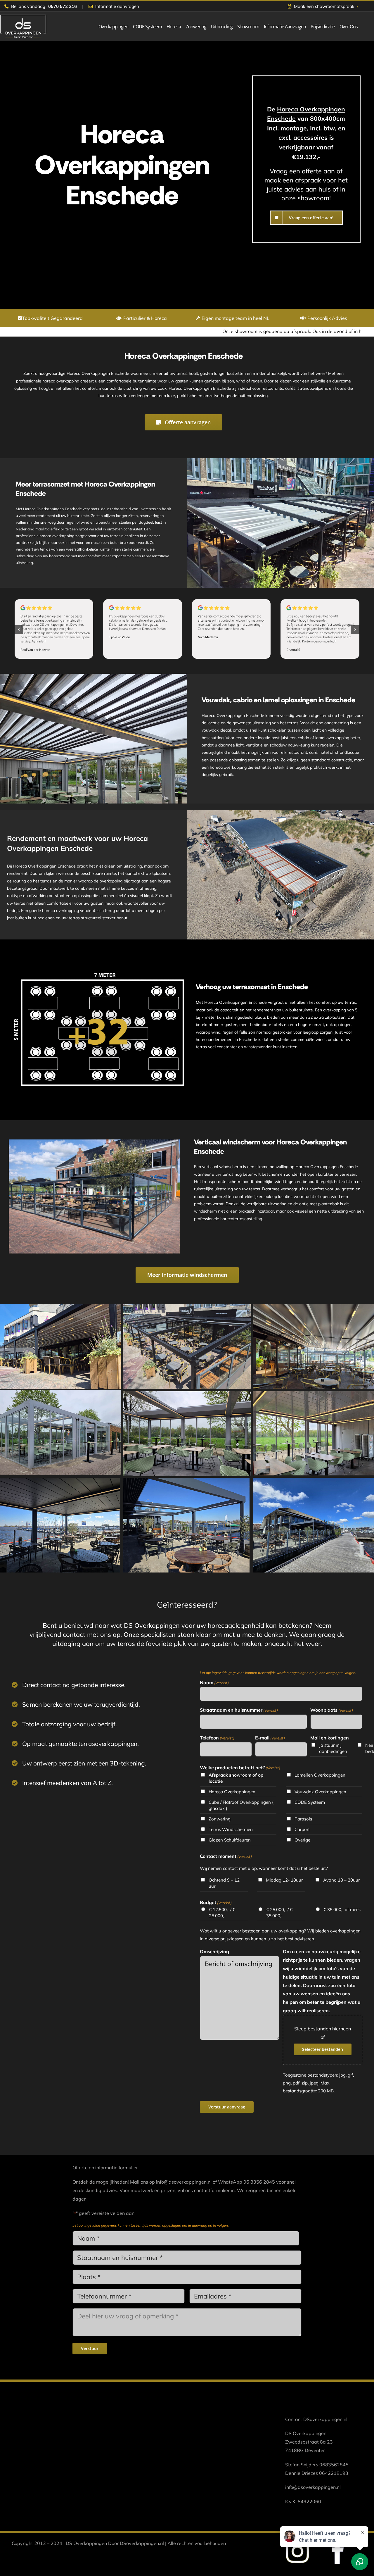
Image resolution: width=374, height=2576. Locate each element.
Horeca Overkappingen (232, 1792)
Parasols (303, 1819)
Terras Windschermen (231, 1829)
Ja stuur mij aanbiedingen (333, 1748)
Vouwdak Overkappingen (320, 1792)
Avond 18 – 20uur (341, 1880)
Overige (302, 1840)
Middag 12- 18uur (284, 1880)
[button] (19, 630)
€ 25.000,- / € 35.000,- (279, 1913)
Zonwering (220, 1819)
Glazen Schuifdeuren (230, 1840)
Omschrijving (214, 1951)
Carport (302, 1829)
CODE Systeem (310, 1802)
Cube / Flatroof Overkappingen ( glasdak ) (241, 1805)
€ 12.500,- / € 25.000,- (222, 1913)
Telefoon (217, 1738)
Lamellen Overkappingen (320, 1775)
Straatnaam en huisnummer (239, 1710)
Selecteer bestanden (323, 2049)
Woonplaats (332, 1710)
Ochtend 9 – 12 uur (224, 1883)
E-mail (270, 1738)
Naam (214, 1682)
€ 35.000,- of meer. (342, 1909)
